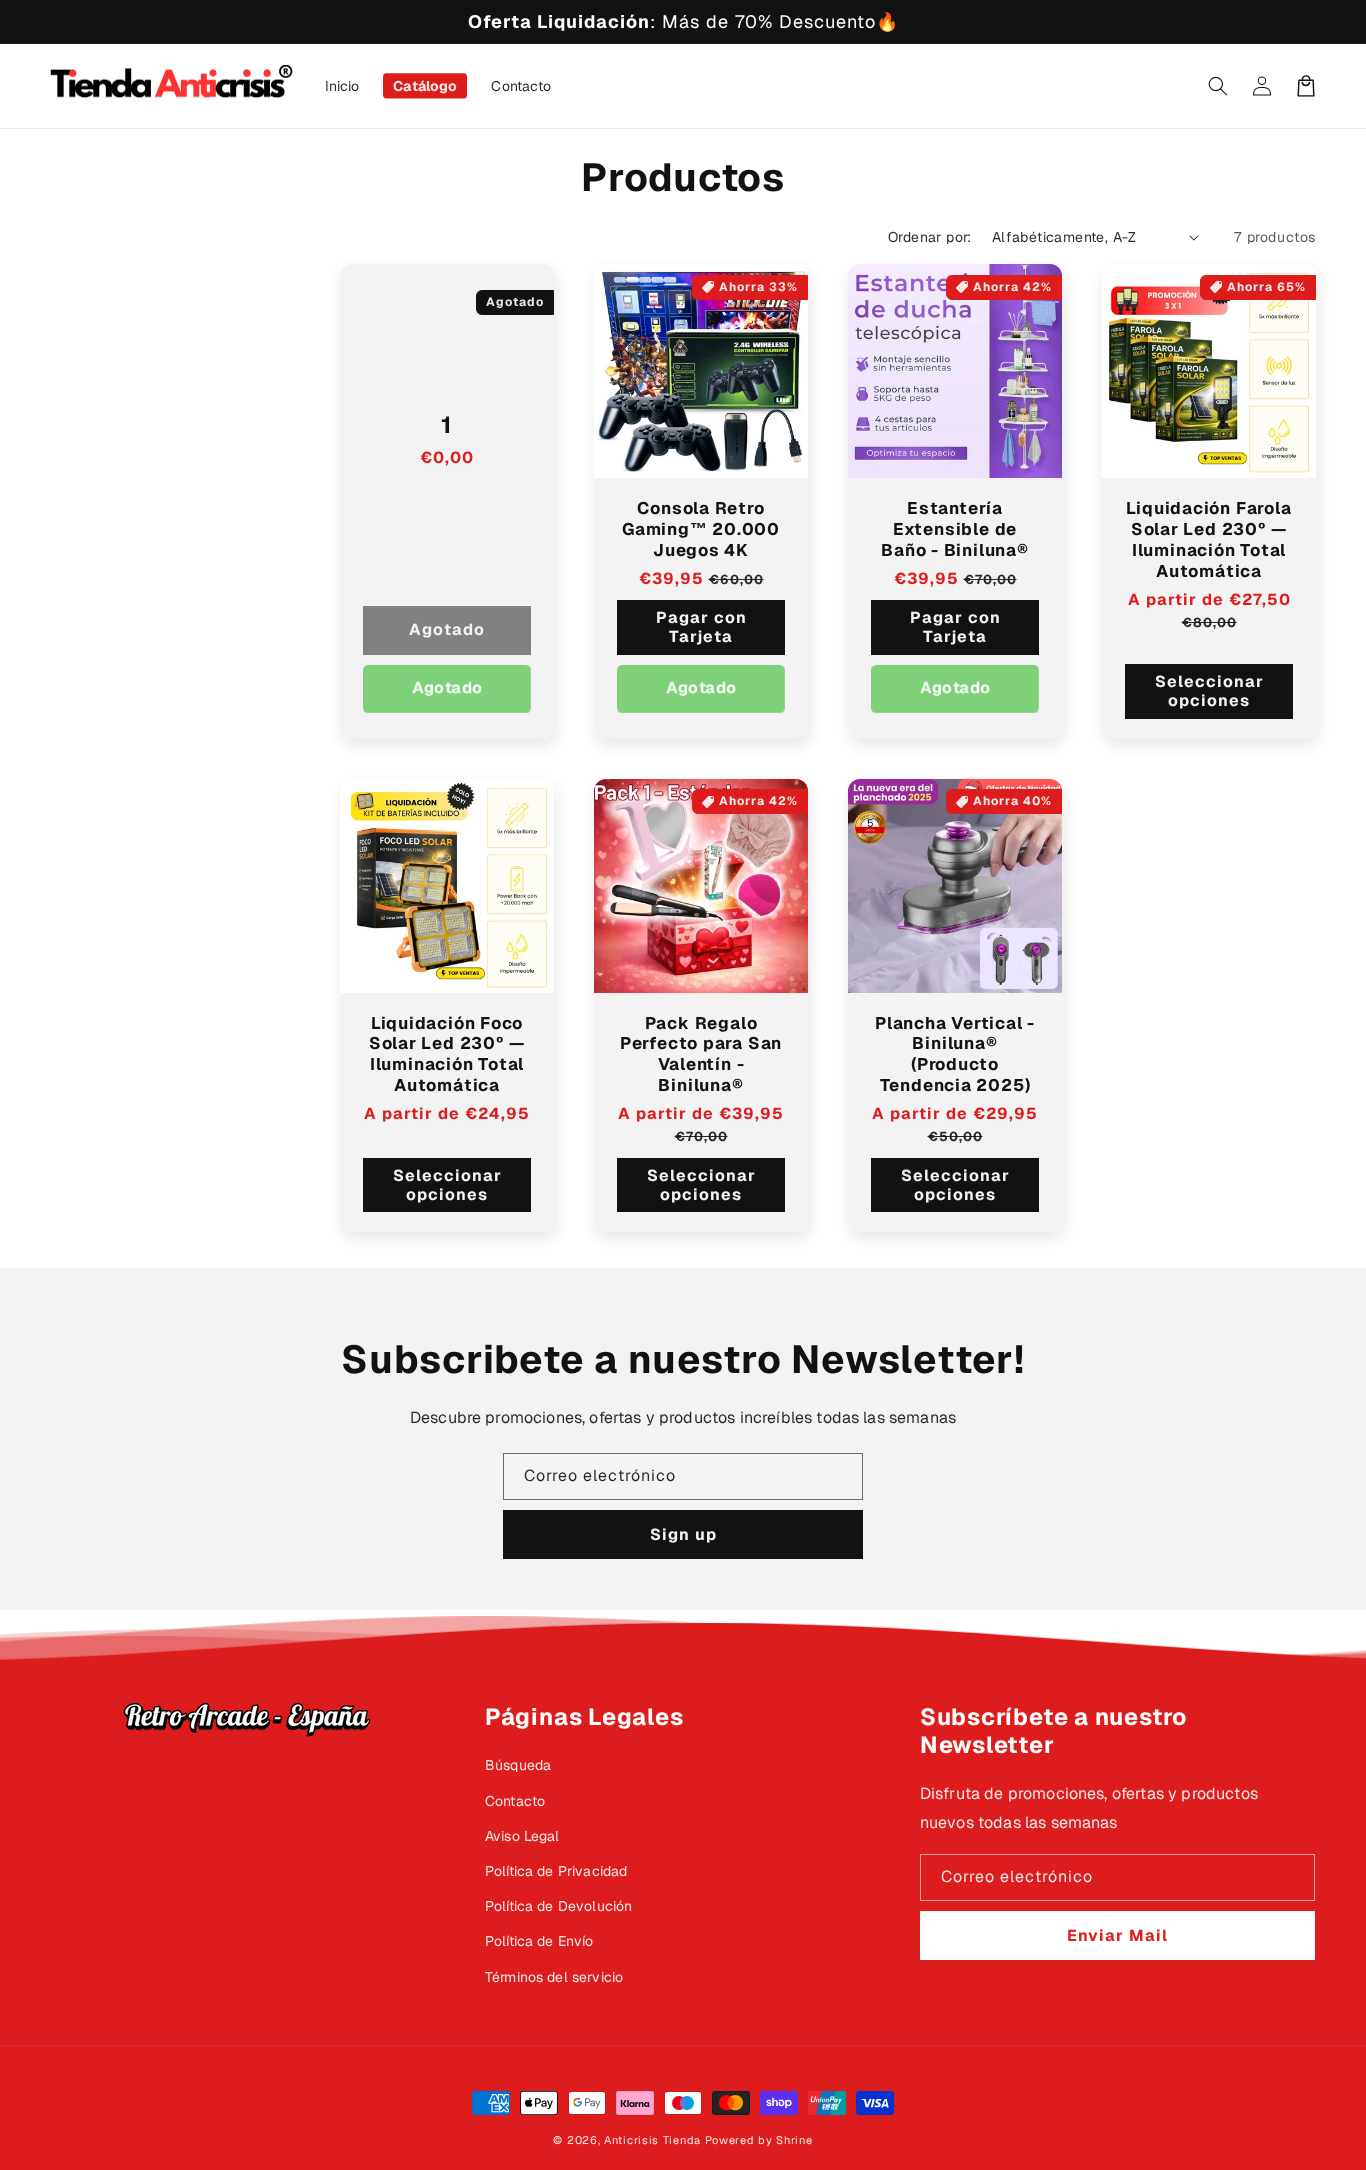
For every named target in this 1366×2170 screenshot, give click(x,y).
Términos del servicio (554, 1977)
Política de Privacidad (556, 1871)
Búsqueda (518, 1765)
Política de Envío (539, 1941)
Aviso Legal (522, 1836)
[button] (1218, 86)
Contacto (515, 1801)
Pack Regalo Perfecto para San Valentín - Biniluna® (701, 1054)
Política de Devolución (559, 1906)
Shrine (794, 2140)
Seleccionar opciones (1209, 691)
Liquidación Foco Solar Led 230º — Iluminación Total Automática (447, 1054)
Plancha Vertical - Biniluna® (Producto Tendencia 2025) (955, 1054)
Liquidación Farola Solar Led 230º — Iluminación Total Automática (1208, 539)
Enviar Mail (1117, 1935)
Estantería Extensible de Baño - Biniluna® (954, 529)
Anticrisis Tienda (652, 2140)
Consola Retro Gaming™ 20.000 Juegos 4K (701, 529)
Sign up (683, 1534)
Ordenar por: (930, 237)
